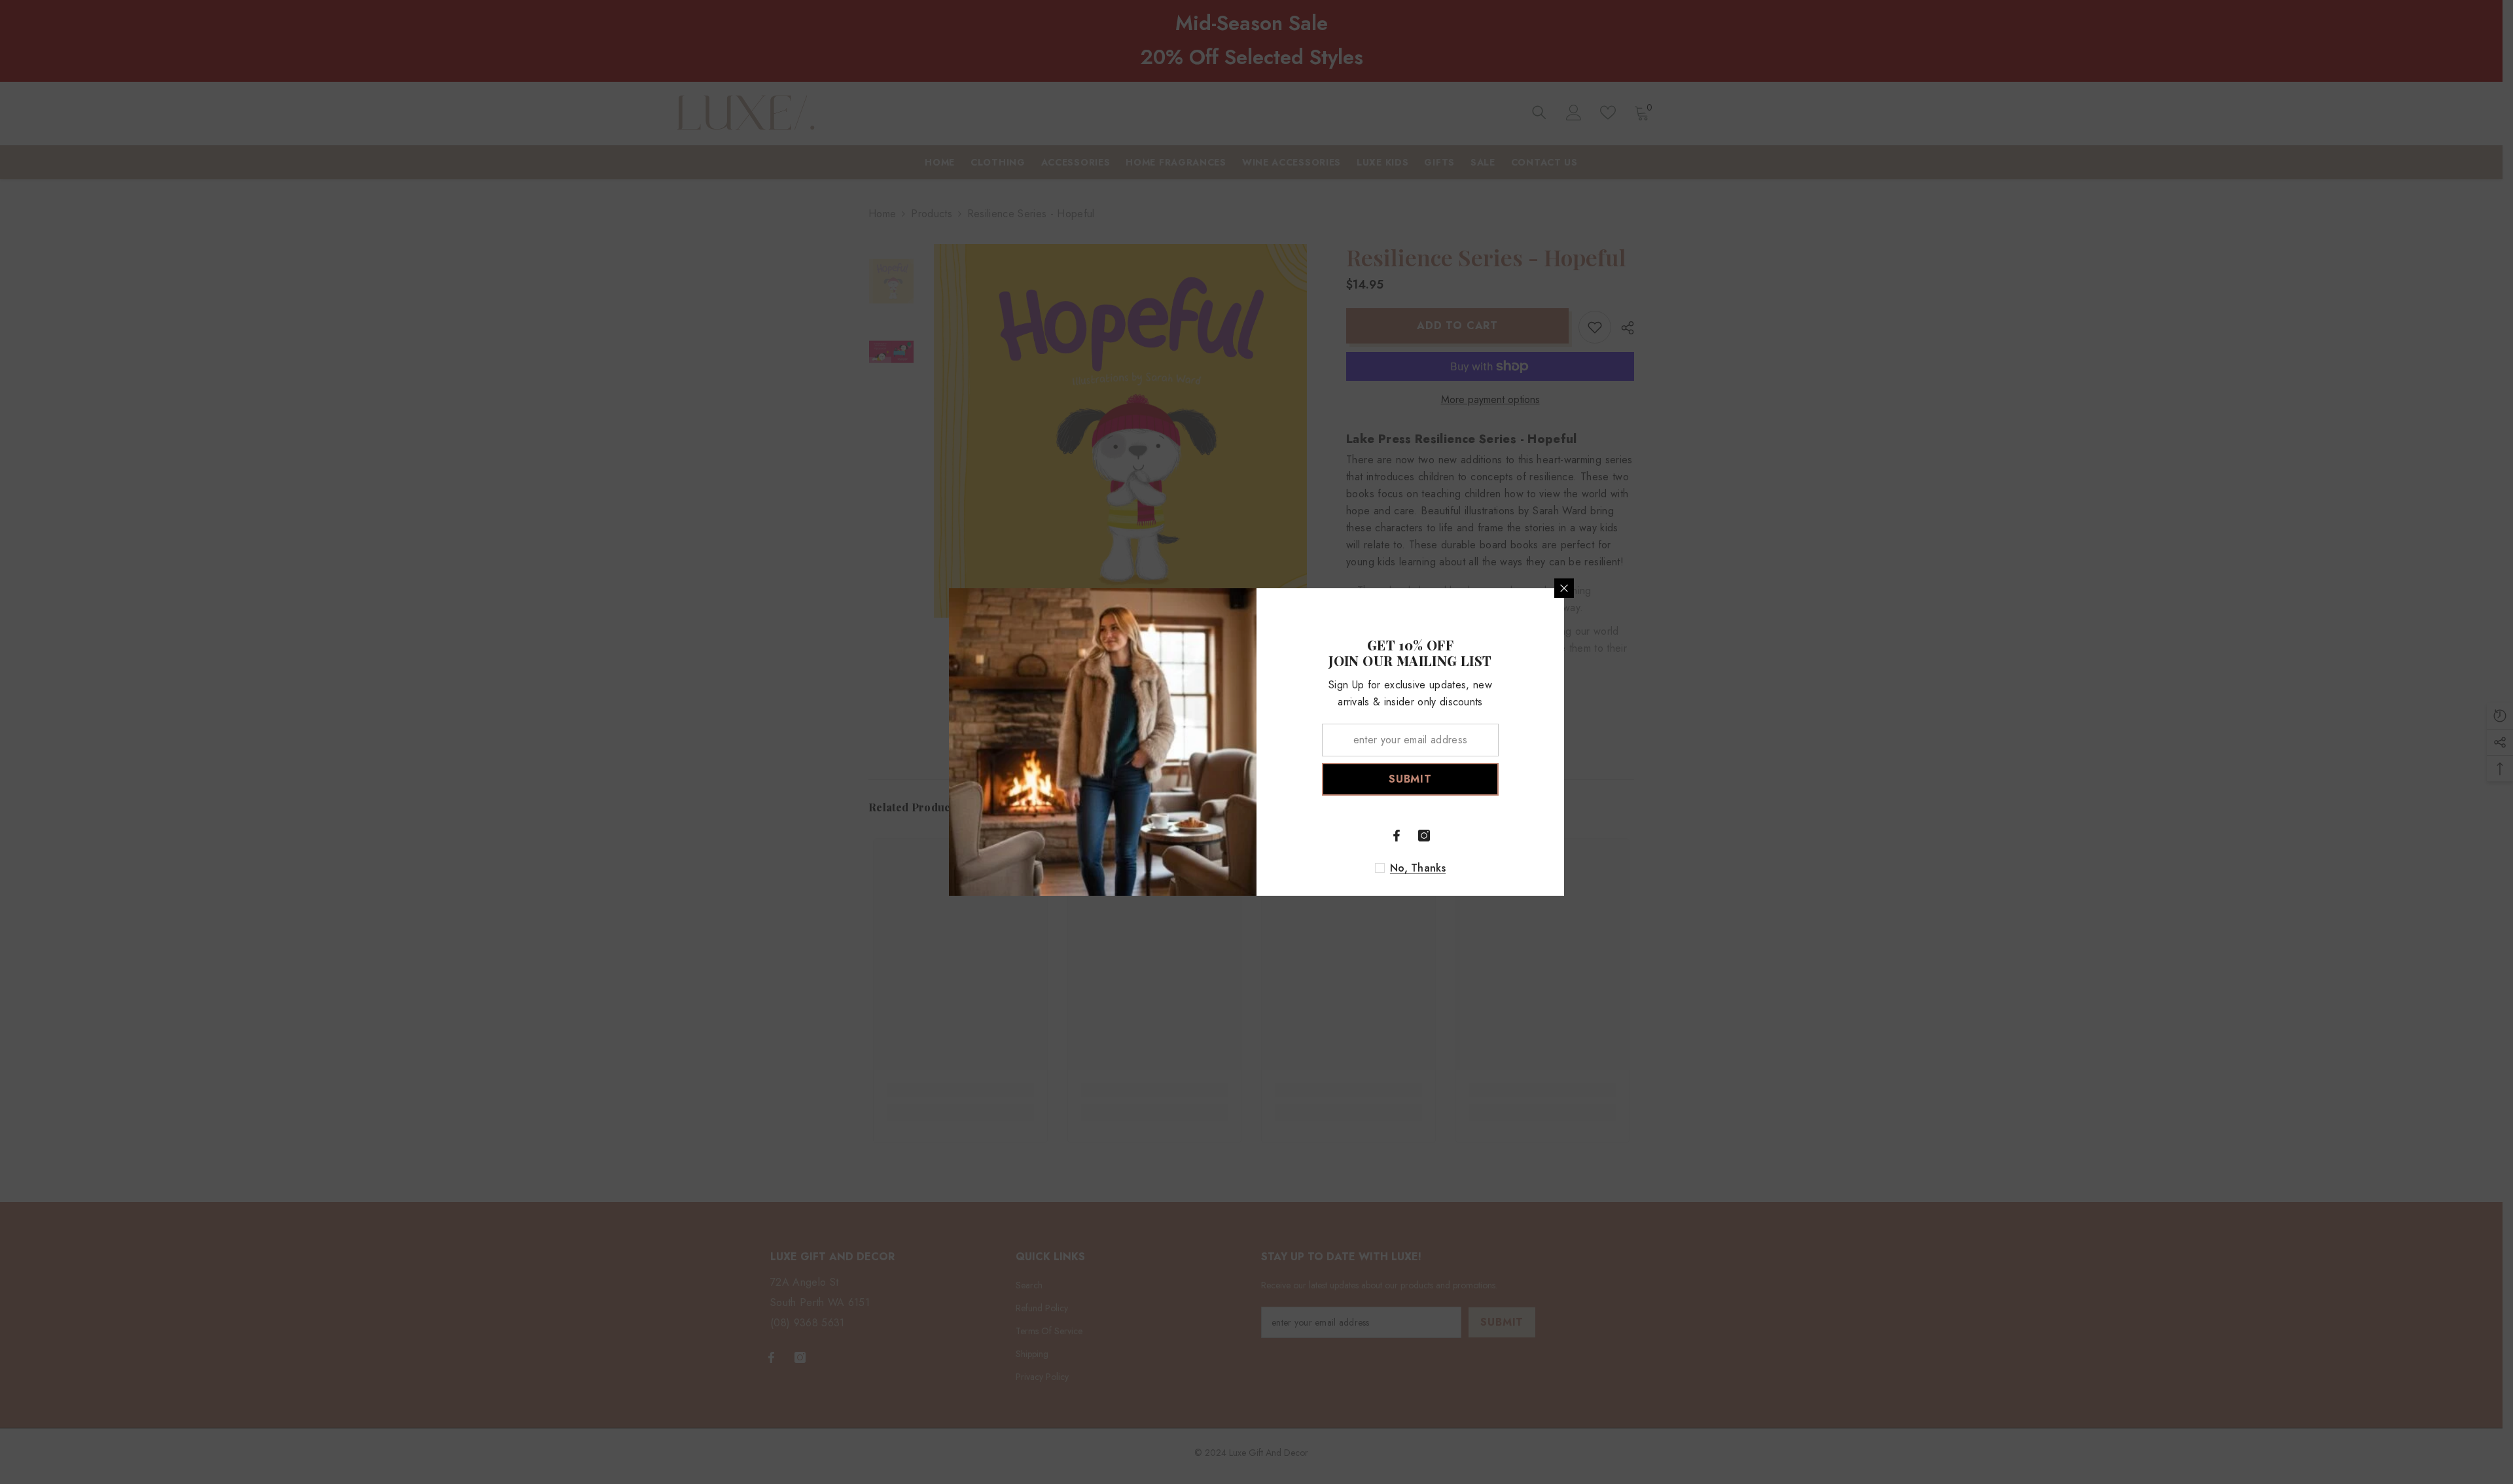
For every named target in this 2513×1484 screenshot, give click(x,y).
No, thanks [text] (1418, 868)
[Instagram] (1424, 836)
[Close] (1564, 588)
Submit (1410, 779)
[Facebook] (1397, 836)
